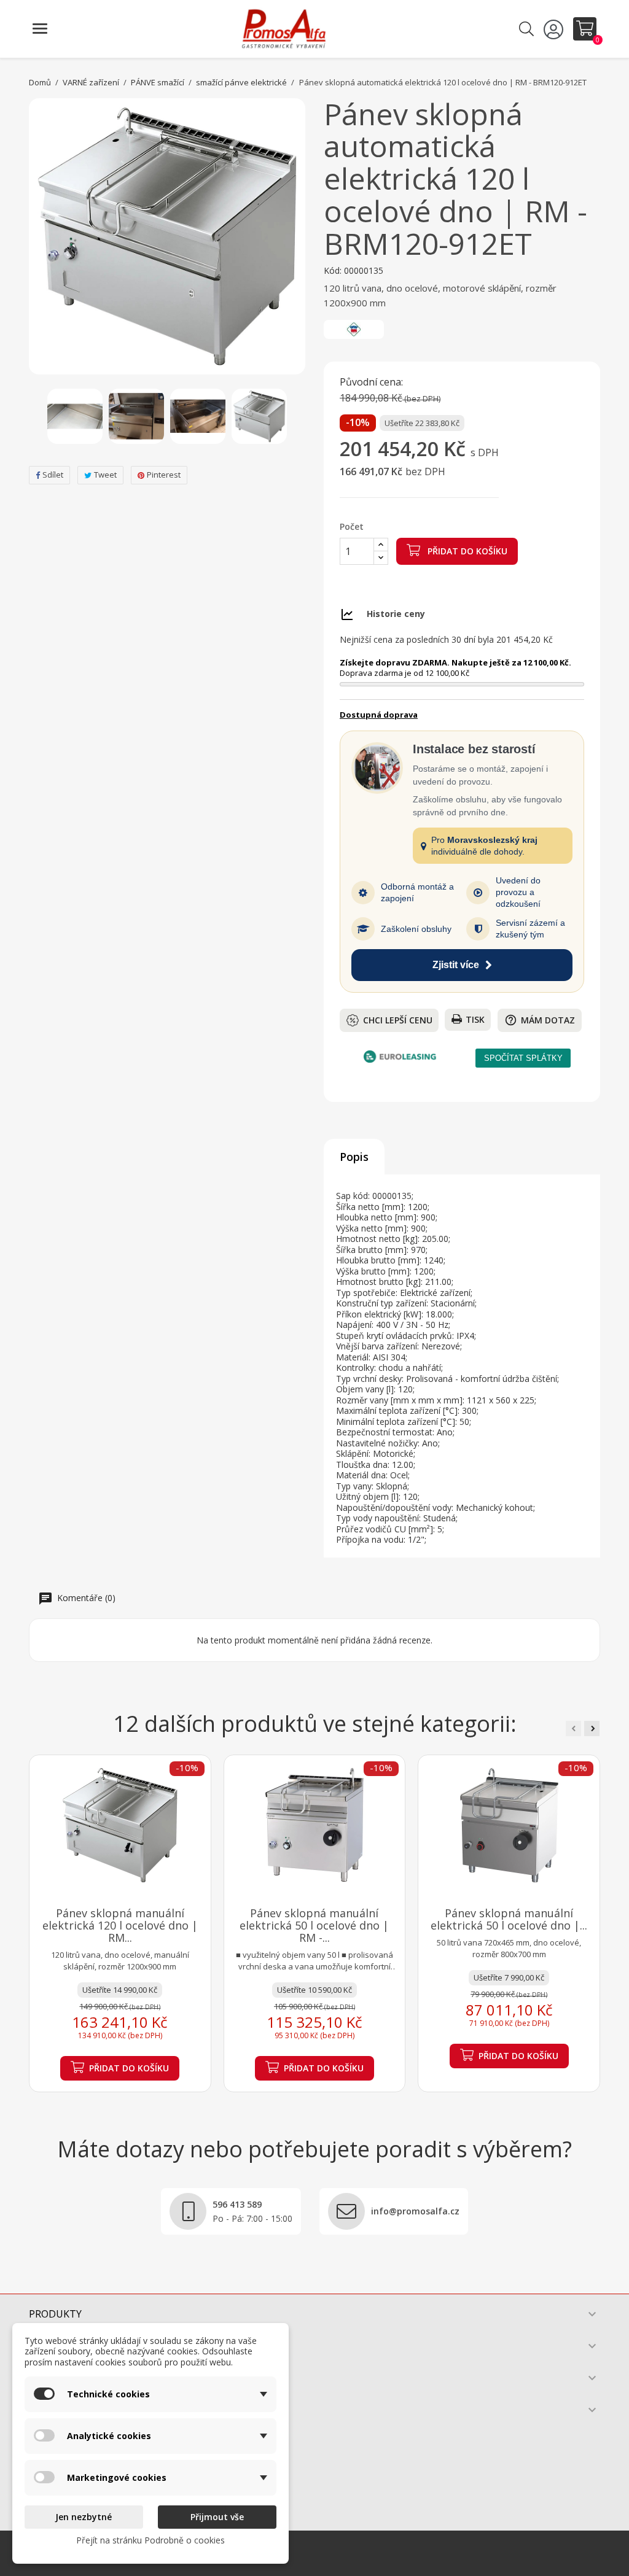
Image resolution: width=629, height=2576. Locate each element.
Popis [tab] (354, 1157)
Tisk (475, 1019)
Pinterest (164, 475)
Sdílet (53, 475)
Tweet (105, 475)
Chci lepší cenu (398, 1020)
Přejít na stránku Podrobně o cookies (150, 2540)
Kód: (333, 271)
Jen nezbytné (84, 2517)
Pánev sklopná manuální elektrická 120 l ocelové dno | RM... (120, 1925)
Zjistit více (456, 965)
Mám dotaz (540, 1020)
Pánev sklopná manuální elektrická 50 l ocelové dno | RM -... (314, 1925)
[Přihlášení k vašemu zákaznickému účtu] (555, 29)
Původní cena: (371, 382)
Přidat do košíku (466, 551)
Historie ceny (396, 614)
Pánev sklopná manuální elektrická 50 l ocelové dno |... (509, 1919)
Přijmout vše (217, 2517)
